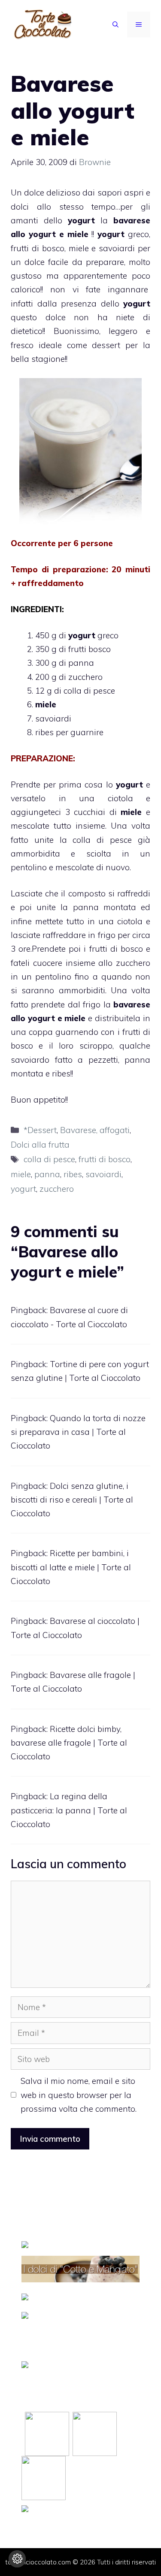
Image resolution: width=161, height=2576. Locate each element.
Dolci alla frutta (40, 1145)
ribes (73, 1174)
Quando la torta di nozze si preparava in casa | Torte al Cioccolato (78, 1432)
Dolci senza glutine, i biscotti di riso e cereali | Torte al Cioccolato (72, 1500)
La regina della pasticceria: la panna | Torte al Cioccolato (69, 1810)
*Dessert (40, 1130)
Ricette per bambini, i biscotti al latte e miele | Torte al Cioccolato (71, 1567)
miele (78, 234)
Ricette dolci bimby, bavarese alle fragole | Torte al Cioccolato (69, 1743)
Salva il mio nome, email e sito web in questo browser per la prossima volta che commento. (79, 2095)
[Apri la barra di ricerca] (115, 24)
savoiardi (117, 248)
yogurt (23, 1189)
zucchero (57, 1189)
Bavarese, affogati (95, 1130)
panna (47, 1174)
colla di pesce (49, 1159)
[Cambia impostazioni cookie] (17, 2559)
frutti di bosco (38, 248)
